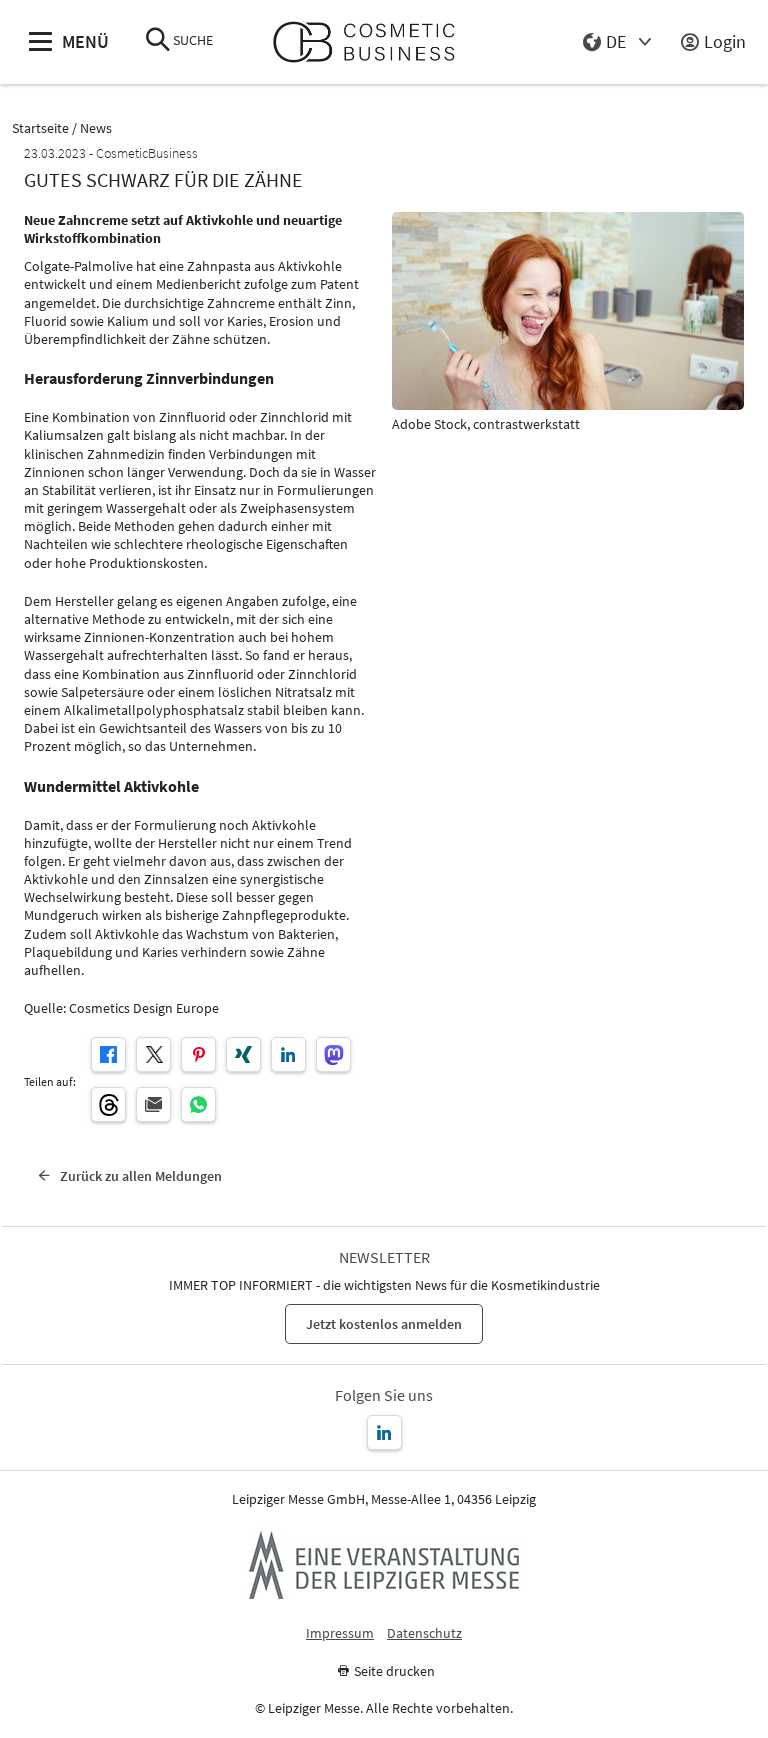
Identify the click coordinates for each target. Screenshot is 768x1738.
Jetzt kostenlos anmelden (384, 1324)
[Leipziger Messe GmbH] (384, 1565)
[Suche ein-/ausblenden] (158, 41)
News (96, 128)
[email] (153, 1104)
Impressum (340, 1633)
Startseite (40, 128)
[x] (153, 1054)
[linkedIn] (288, 1054)
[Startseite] (372, 42)
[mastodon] (333, 1054)
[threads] (108, 1104)
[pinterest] (198, 1054)
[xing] (243, 1054)
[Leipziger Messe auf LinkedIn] (384, 1432)
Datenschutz (424, 1633)
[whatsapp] (198, 1104)
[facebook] (108, 1054)
